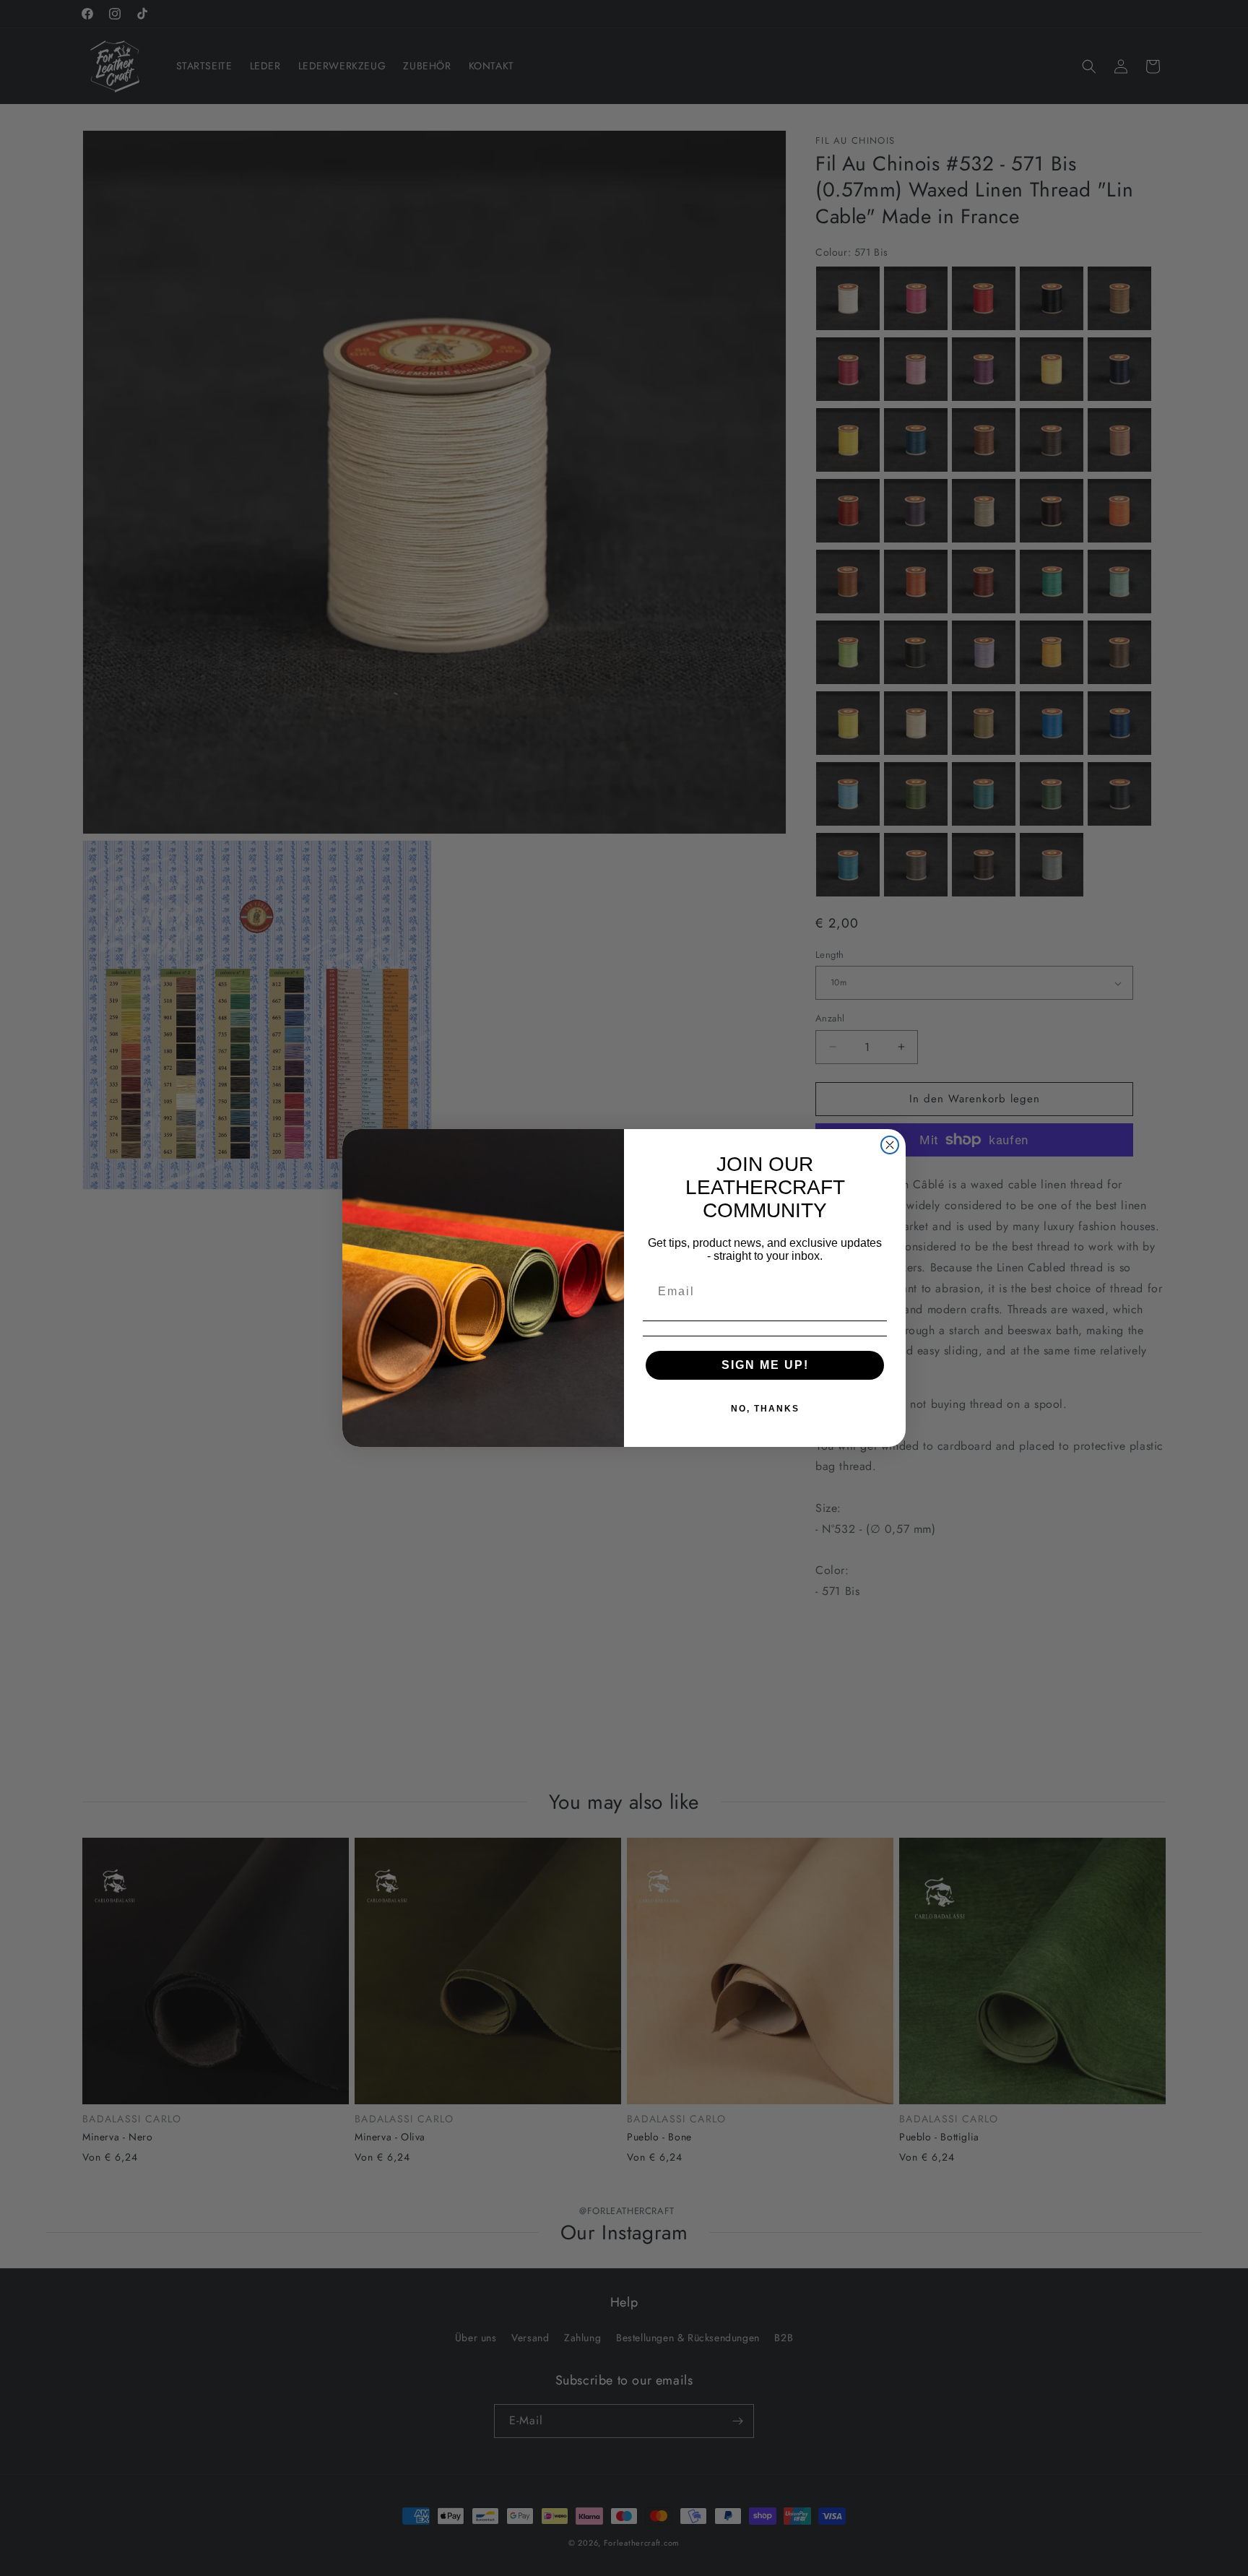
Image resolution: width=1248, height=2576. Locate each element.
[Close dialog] (890, 1145)
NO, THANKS (765, 1409)
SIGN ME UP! (765, 1365)
